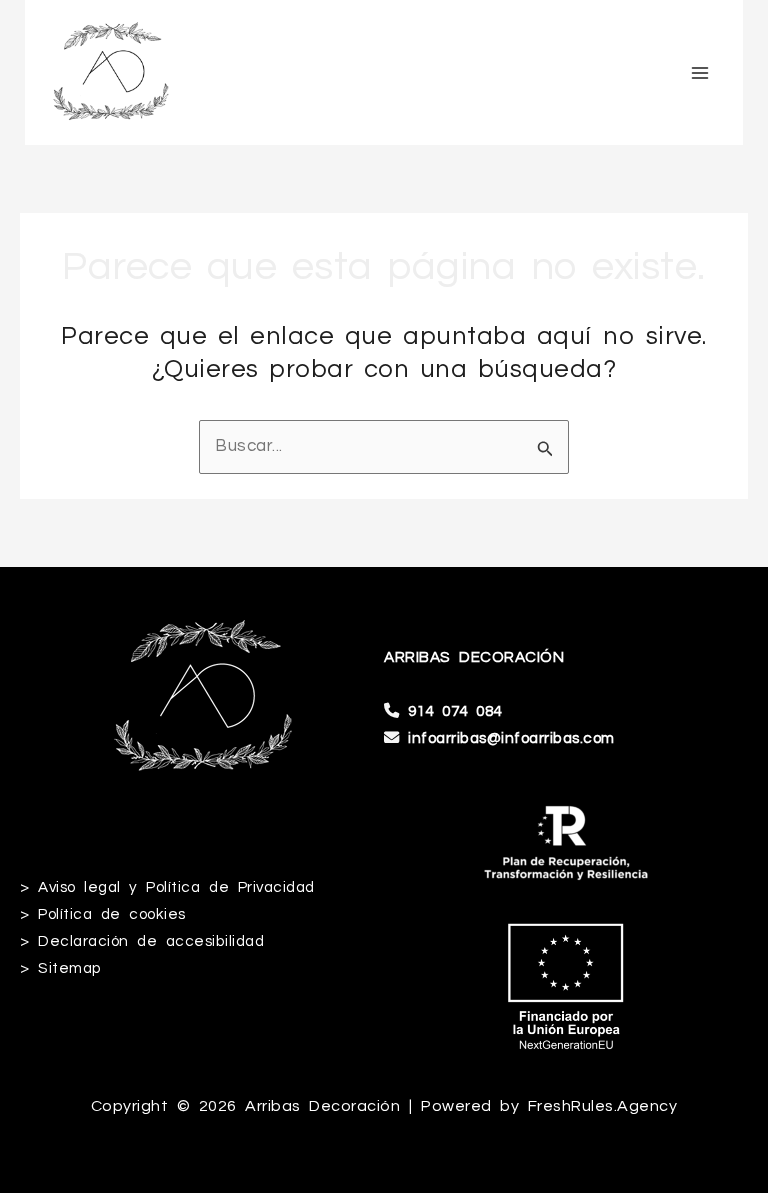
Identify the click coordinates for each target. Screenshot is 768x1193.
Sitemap (70, 968)
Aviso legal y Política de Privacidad (176, 887)
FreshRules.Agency (603, 1106)
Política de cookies (112, 914)
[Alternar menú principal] (701, 73)
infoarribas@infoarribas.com (511, 738)
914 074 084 (455, 711)
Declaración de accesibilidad (151, 941)
